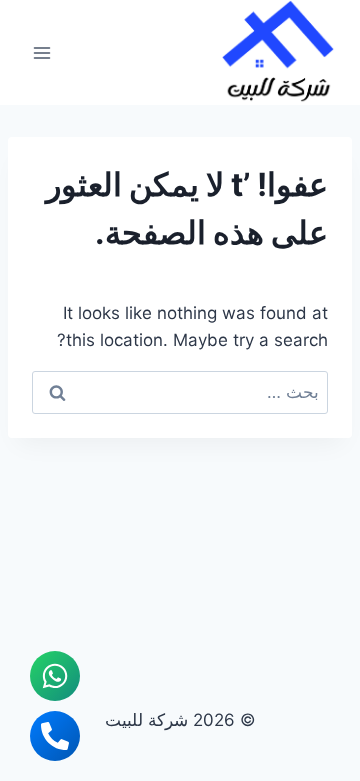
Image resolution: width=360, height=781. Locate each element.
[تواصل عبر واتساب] (55, 676)
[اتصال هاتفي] (55, 736)
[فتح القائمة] (42, 52)
